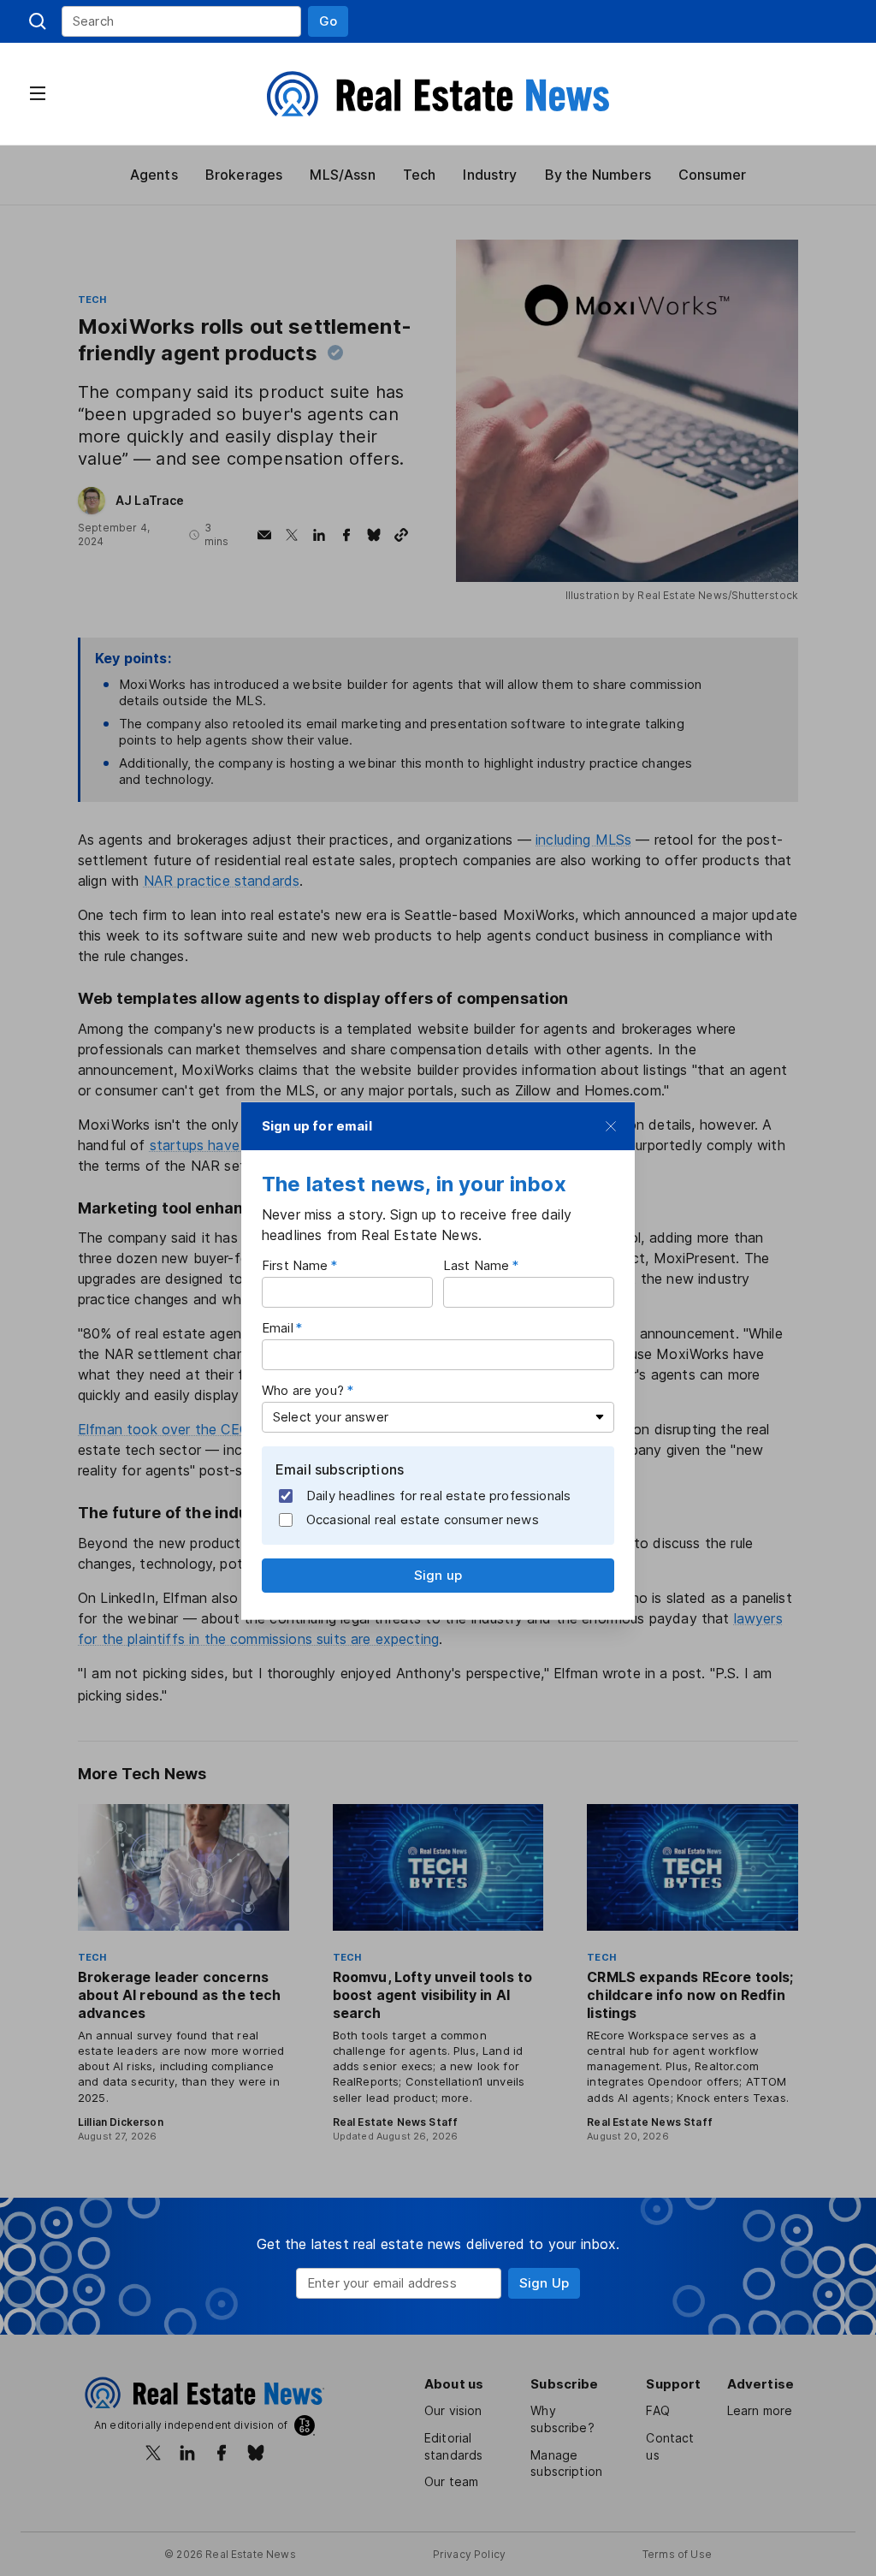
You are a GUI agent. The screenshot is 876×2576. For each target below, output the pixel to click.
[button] (328, 21)
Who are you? (303, 1390)
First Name (295, 1265)
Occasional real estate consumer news (423, 1519)
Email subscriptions (340, 1469)
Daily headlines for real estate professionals (438, 1495)
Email (278, 1328)
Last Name (476, 1265)
